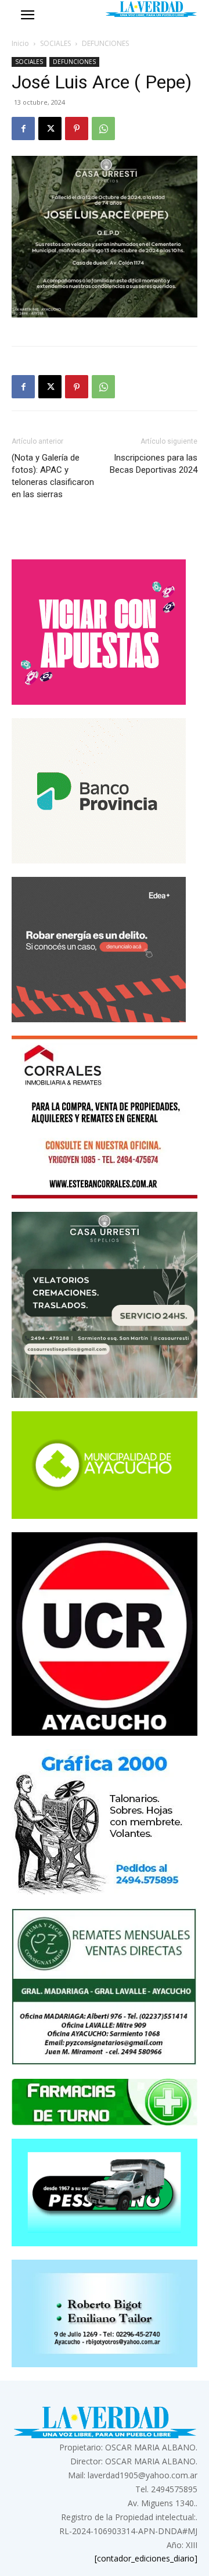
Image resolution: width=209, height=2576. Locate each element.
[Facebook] (23, 129)
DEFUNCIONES (105, 43)
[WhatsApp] (103, 129)
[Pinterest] (77, 129)
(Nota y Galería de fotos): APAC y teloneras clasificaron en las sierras (53, 476)
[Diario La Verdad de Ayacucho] (151, 9)
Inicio (20, 43)
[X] (50, 129)
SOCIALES (55, 43)
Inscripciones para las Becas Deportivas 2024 (154, 464)
